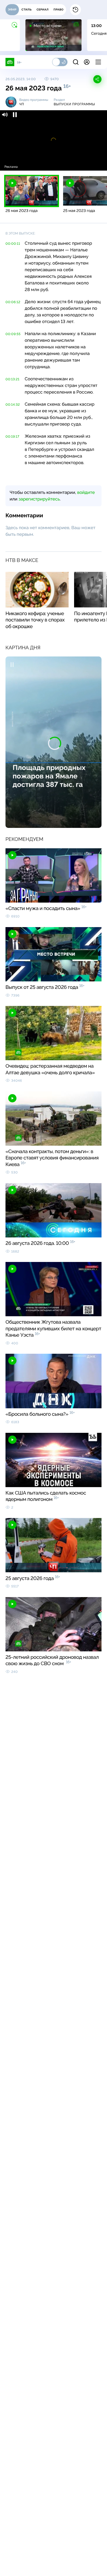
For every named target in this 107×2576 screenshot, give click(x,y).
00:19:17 (12, 437)
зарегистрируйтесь (39, 499)
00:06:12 (13, 302)
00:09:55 (13, 334)
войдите (86, 492)
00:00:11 (13, 244)
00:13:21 (12, 379)
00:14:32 (13, 405)
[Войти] (87, 62)
